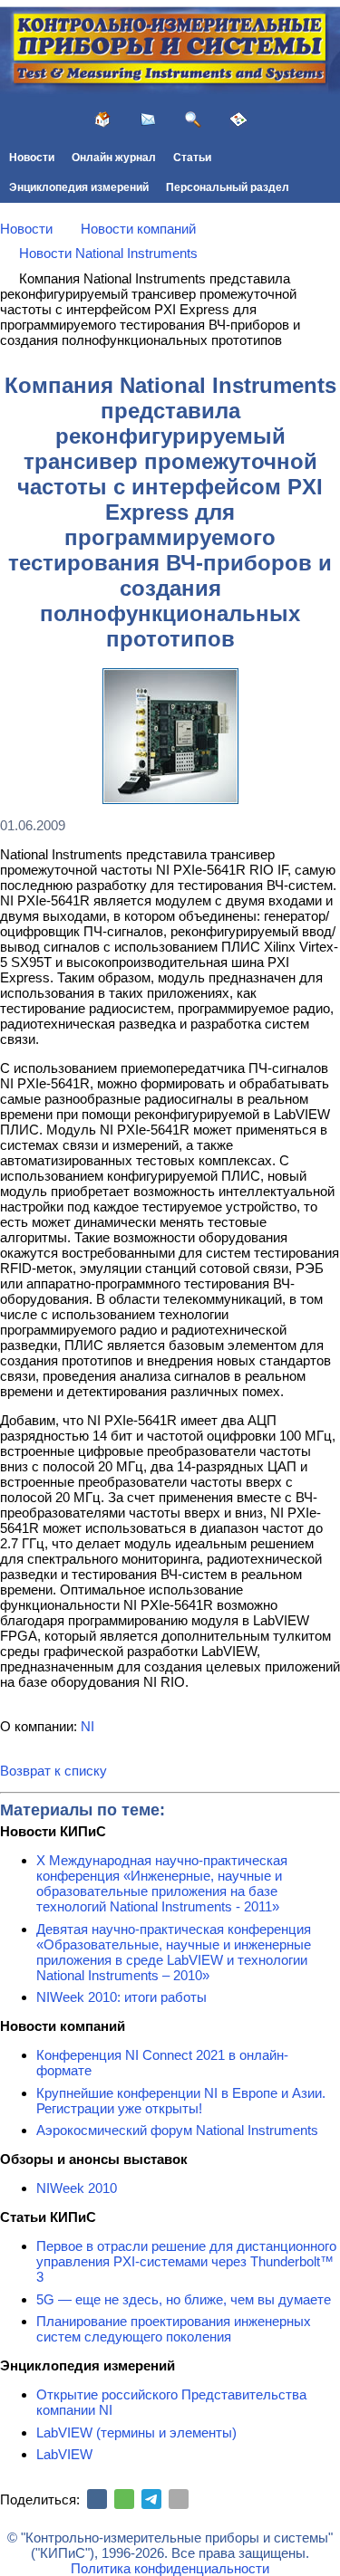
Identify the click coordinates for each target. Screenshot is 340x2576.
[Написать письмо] (148, 120)
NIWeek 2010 (77, 2188)
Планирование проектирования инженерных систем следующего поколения (174, 2329)
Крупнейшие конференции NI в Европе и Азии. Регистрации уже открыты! (181, 2101)
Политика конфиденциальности (170, 2568)
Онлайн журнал (114, 158)
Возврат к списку (53, 1771)
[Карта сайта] (238, 120)
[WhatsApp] (124, 2499)
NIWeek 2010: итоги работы (121, 1997)
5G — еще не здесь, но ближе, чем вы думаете (184, 2299)
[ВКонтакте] (97, 2499)
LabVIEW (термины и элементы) (136, 2432)
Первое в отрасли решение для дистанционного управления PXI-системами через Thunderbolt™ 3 (186, 2261)
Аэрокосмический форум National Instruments (177, 2130)
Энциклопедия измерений (79, 187)
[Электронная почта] (179, 2499)
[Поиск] (193, 120)
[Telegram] (151, 2499)
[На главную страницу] (102, 120)
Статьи (192, 158)
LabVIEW (64, 2454)
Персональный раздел (228, 187)
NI (87, 1726)
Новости (32, 158)
